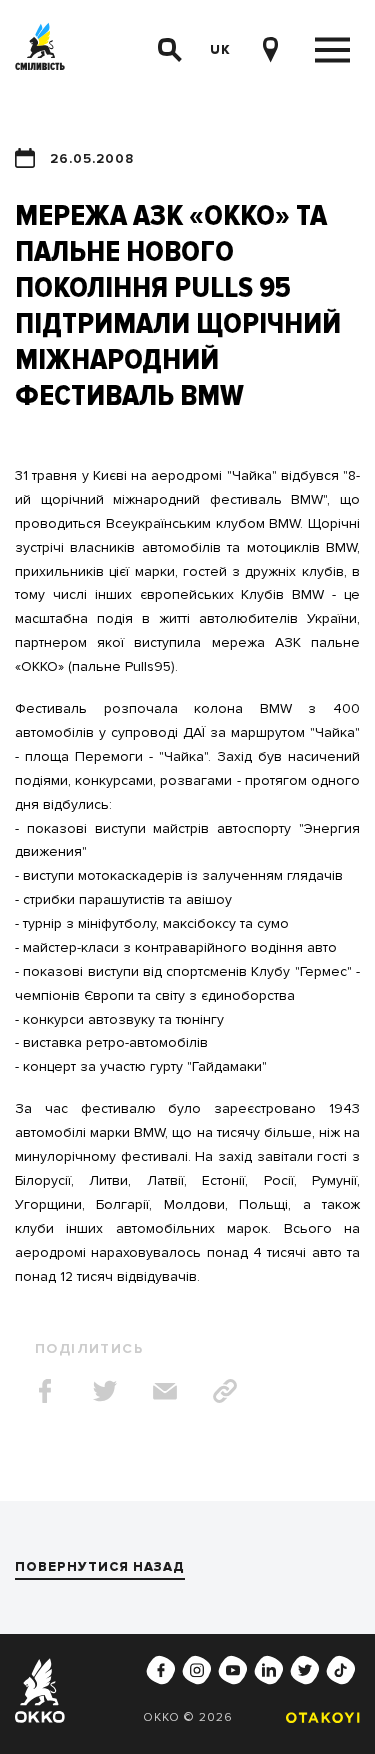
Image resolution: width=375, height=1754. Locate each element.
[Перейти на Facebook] (161, 1670)
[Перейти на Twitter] (305, 1670)
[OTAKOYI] (318, 1717)
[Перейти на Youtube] (233, 1670)
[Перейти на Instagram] (197, 1670)
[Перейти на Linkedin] (269, 1670)
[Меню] (332, 50)
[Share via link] (225, 1391)
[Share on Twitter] (105, 1391)
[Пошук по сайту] (170, 50)
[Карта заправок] (270, 50)
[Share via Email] (165, 1391)
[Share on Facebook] (45, 1391)
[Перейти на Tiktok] (341, 1670)
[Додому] (40, 50)
